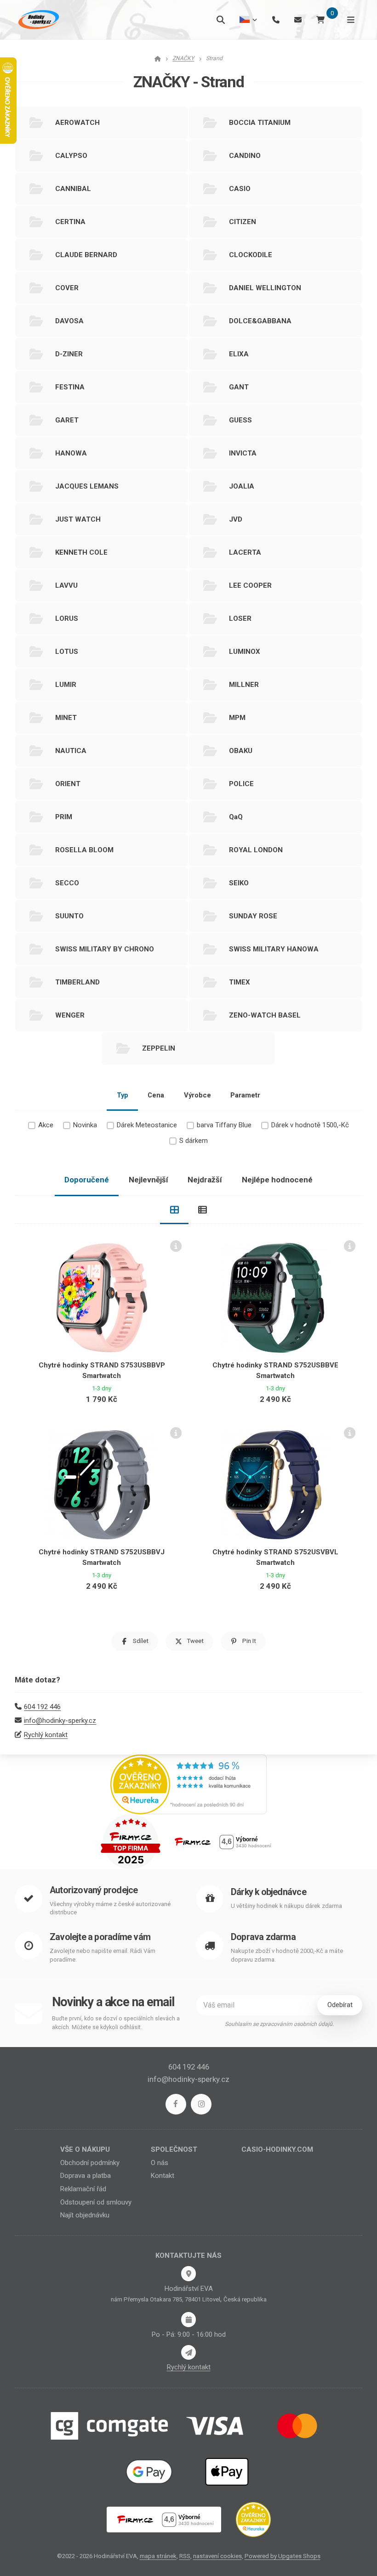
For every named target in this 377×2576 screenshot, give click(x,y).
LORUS (67, 619)
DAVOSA (69, 321)
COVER (67, 288)
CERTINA (70, 222)
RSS (185, 2556)
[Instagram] (201, 2104)
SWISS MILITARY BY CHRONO (105, 949)
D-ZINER (69, 354)
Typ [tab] (123, 1095)
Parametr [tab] (245, 1095)
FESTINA (70, 387)
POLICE (241, 784)
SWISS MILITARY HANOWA (274, 949)
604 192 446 (42, 1707)
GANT (239, 387)
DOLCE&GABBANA (260, 321)
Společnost (174, 2149)
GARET (67, 420)
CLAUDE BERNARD (86, 255)
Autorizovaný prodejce (94, 1890)
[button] (135, 1641)
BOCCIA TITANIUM (260, 123)
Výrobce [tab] (197, 1095)
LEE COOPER (250, 585)
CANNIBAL (73, 189)
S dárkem (194, 1141)
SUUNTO (69, 916)
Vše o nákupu (85, 2149)
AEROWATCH (77, 123)
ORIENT (68, 784)
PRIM (64, 817)
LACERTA (245, 552)
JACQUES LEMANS (87, 486)
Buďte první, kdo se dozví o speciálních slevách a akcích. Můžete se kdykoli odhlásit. (116, 2023)
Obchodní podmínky (90, 2163)
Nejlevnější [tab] (149, 1180)
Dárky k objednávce (268, 1892)
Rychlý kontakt (46, 1735)
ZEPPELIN (159, 1048)
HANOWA (71, 453)
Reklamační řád (83, 2189)
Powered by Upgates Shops (283, 2556)
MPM (237, 718)
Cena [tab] (156, 1095)
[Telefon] (276, 20)
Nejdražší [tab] (205, 1180)
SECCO (67, 883)
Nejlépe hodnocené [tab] (277, 1180)
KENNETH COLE (81, 552)
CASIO (240, 189)
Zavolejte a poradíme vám (100, 1937)
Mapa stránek (158, 2556)
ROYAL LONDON (256, 850)
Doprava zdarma (263, 1937)
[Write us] (188, 2352)
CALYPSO (71, 156)
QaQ (236, 817)
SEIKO (239, 883)
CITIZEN (243, 222)
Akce (46, 1125)
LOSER (240, 619)
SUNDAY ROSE (253, 916)
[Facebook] (176, 2104)
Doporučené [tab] (87, 1180)
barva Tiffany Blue (224, 1125)
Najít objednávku (85, 2215)
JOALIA (242, 486)
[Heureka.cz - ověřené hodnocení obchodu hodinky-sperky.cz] (188, 1784)
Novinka (85, 1125)
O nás (160, 2163)
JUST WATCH (78, 519)
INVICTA (243, 453)
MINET (66, 718)
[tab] (174, 1210)
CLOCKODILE (251, 255)
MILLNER (244, 685)
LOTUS (67, 652)
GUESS (240, 420)
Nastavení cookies (217, 2556)
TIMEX (240, 982)
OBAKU (241, 751)
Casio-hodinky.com (277, 2149)
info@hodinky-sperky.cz (60, 1721)
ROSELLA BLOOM (84, 850)
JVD (236, 519)
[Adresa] (188, 2273)
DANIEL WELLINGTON (265, 288)
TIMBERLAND (77, 982)
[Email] (298, 20)
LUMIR (66, 685)
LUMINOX (245, 652)
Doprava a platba (86, 2176)
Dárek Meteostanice (147, 1125)
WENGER (70, 1015)
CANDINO (245, 156)
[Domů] (38, 20)
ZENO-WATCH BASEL (265, 1015)
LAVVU (66, 585)
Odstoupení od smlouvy (96, 2202)
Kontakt (163, 2176)
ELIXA (239, 354)
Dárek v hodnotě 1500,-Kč (310, 1125)
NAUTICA (71, 751)
